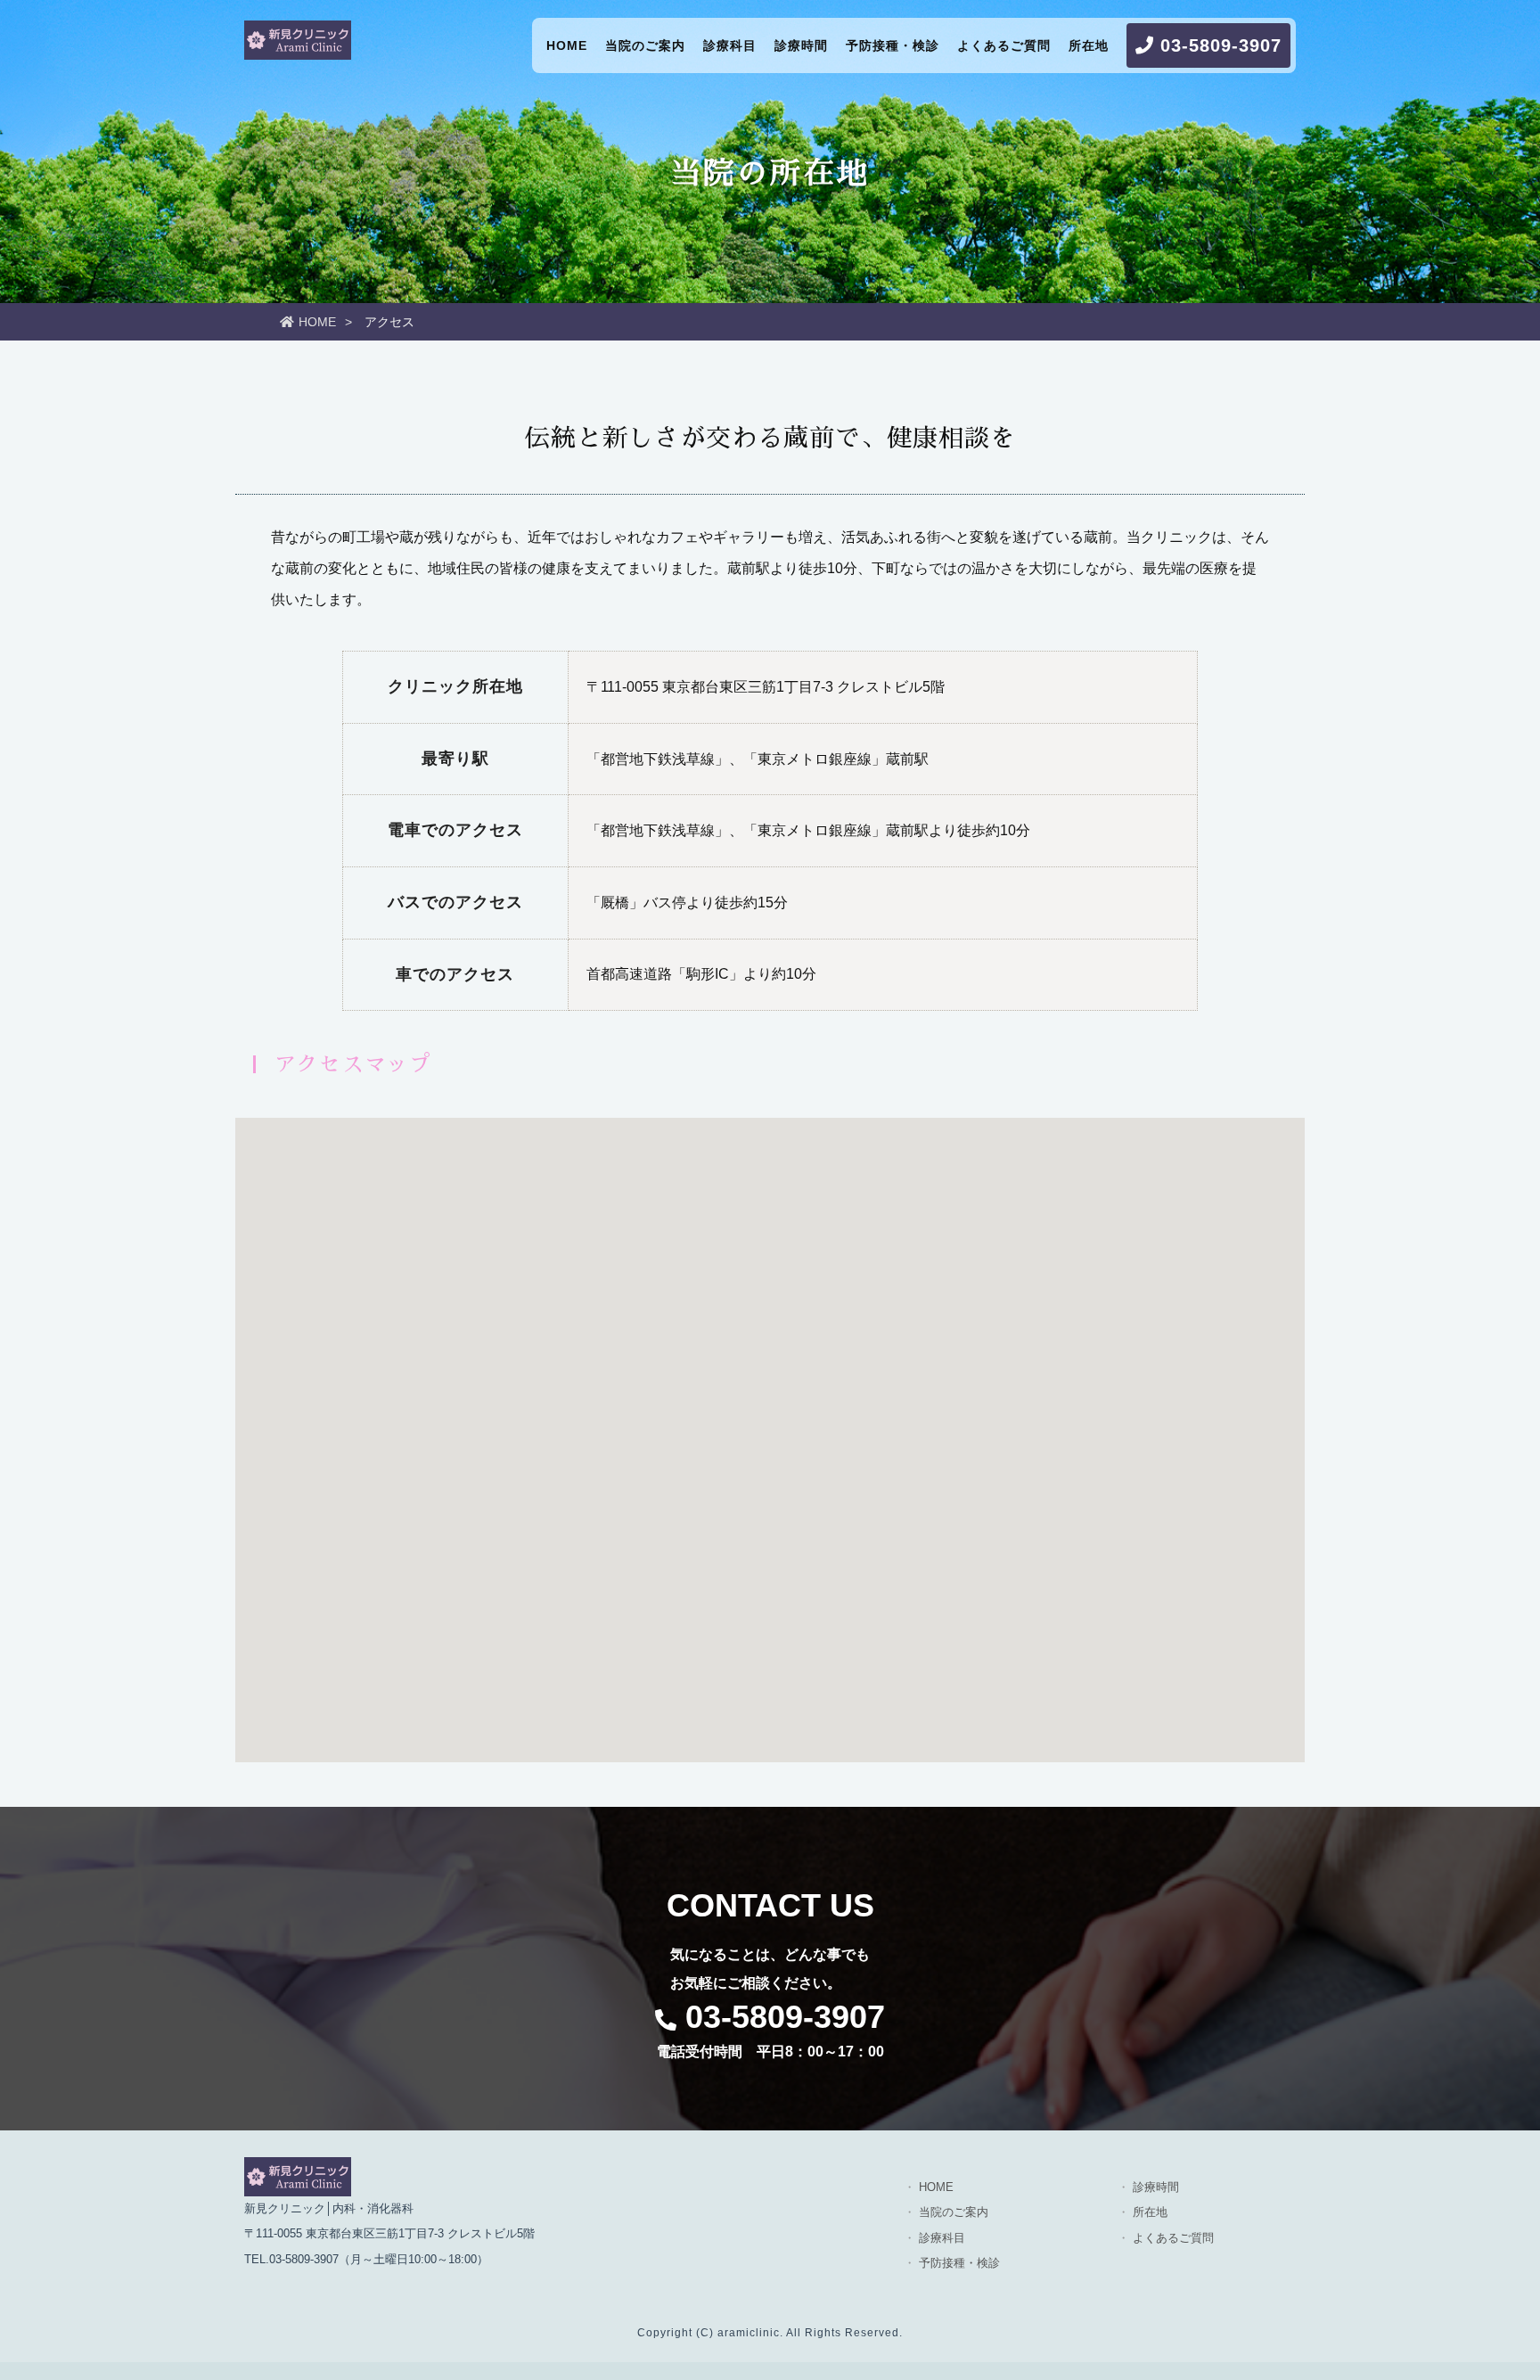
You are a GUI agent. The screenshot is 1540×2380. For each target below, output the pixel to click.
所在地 (1089, 45)
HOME (567, 45)
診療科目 (730, 45)
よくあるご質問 (1004, 45)
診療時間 (801, 45)
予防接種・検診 (893, 45)
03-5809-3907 (1218, 45)
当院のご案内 (645, 45)
